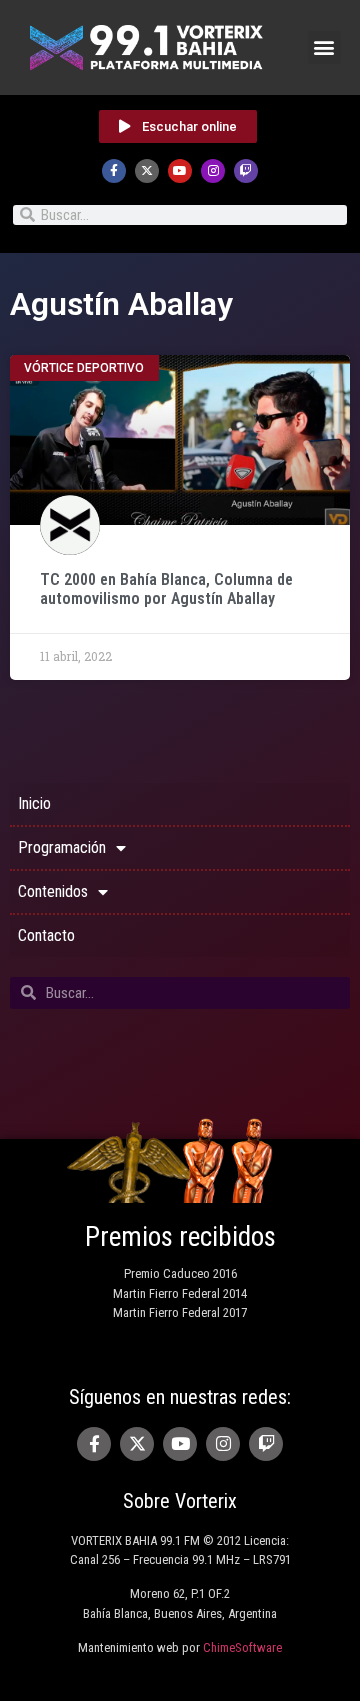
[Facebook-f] (114, 171)
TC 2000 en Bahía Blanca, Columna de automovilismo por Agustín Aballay (166, 589)
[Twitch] (246, 171)
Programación (62, 847)
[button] (324, 47)
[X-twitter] (147, 171)
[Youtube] (180, 171)
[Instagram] (213, 171)
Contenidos (53, 891)
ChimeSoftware (242, 1647)
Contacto (46, 935)
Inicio (34, 803)
